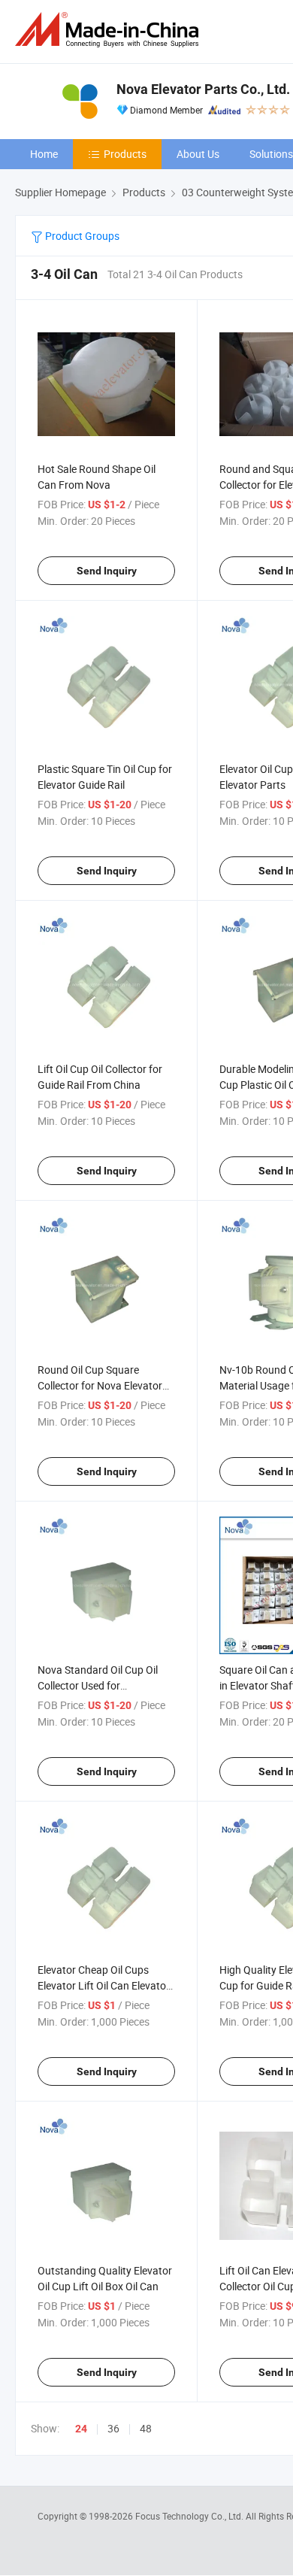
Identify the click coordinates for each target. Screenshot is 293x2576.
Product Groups (81, 236)
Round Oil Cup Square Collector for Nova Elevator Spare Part (100, 1385)
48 (146, 2428)
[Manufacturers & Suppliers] (110, 30)
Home (44, 154)
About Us (198, 154)
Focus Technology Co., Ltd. (190, 2516)
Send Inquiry (107, 571)
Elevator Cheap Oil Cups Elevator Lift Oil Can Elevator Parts (104, 1985)
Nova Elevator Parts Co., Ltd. (203, 89)
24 (81, 2429)
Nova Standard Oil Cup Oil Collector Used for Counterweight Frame (98, 1685)
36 (113, 2428)
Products (125, 154)
